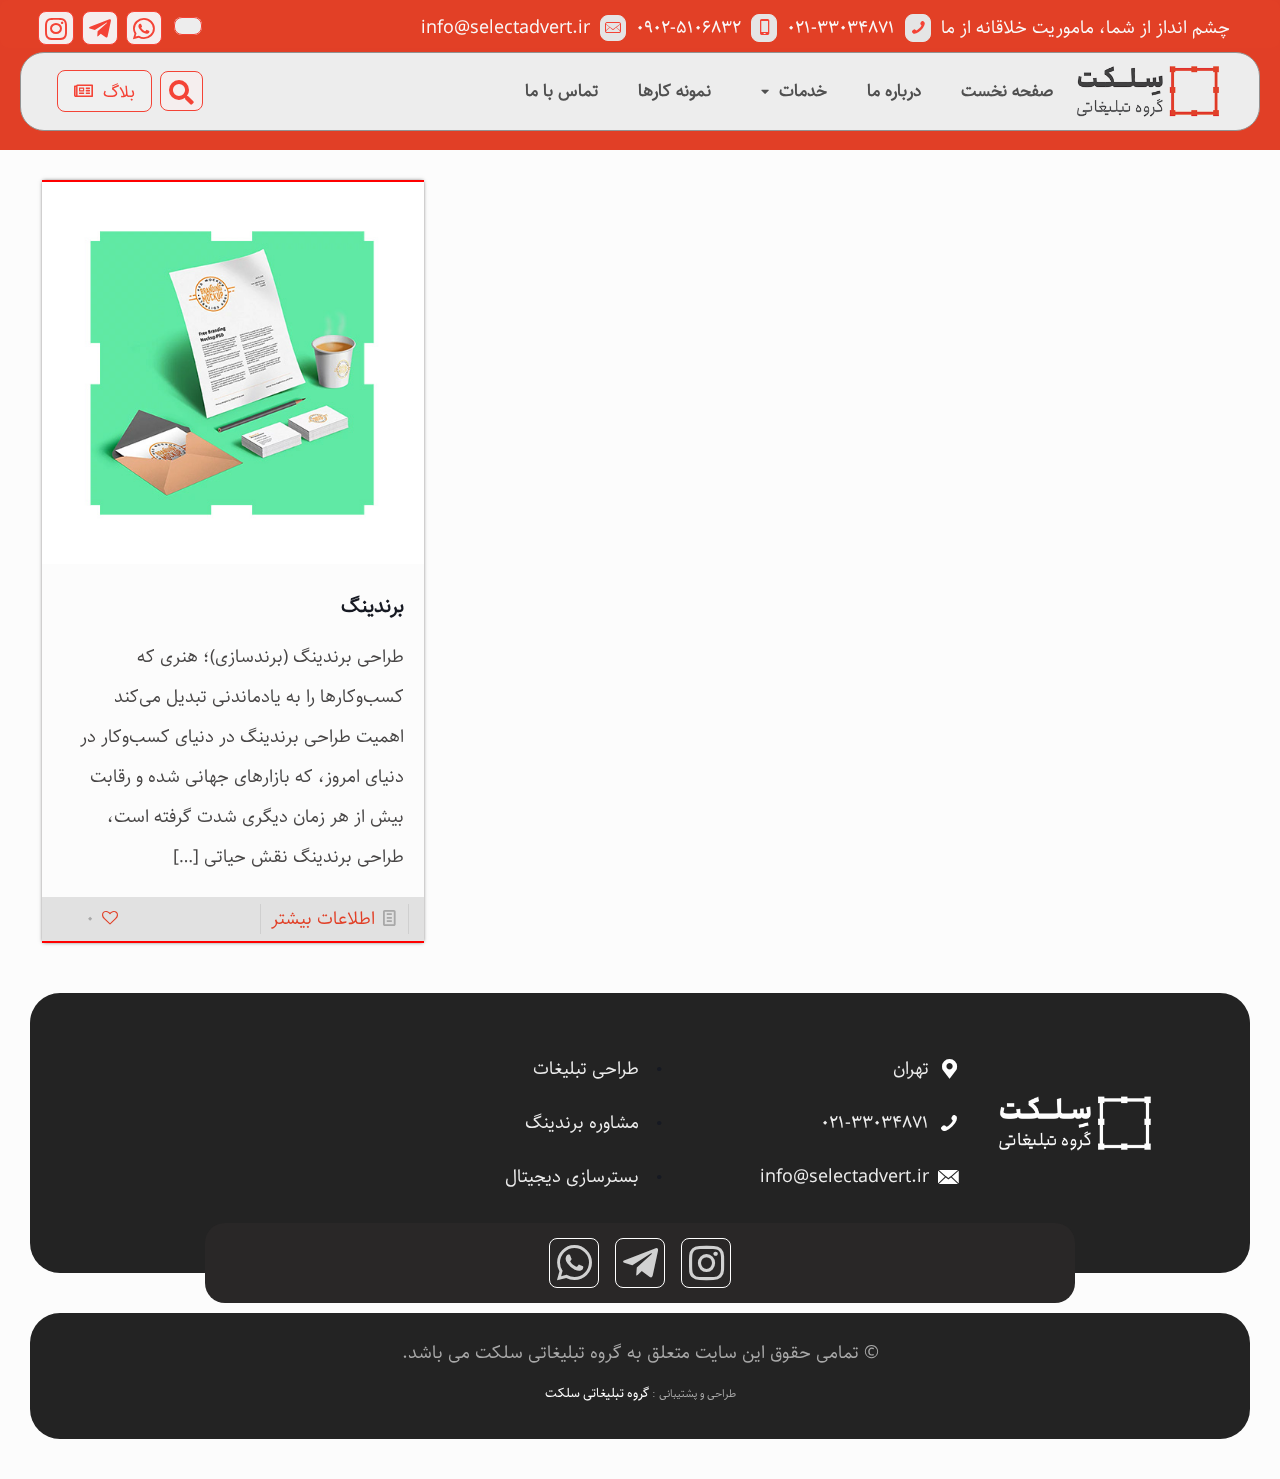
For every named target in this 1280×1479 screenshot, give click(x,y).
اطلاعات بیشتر (323, 919)
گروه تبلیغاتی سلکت (598, 1393)
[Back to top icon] (1184, 1438)
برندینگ (372, 606)
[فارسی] (188, 26)
